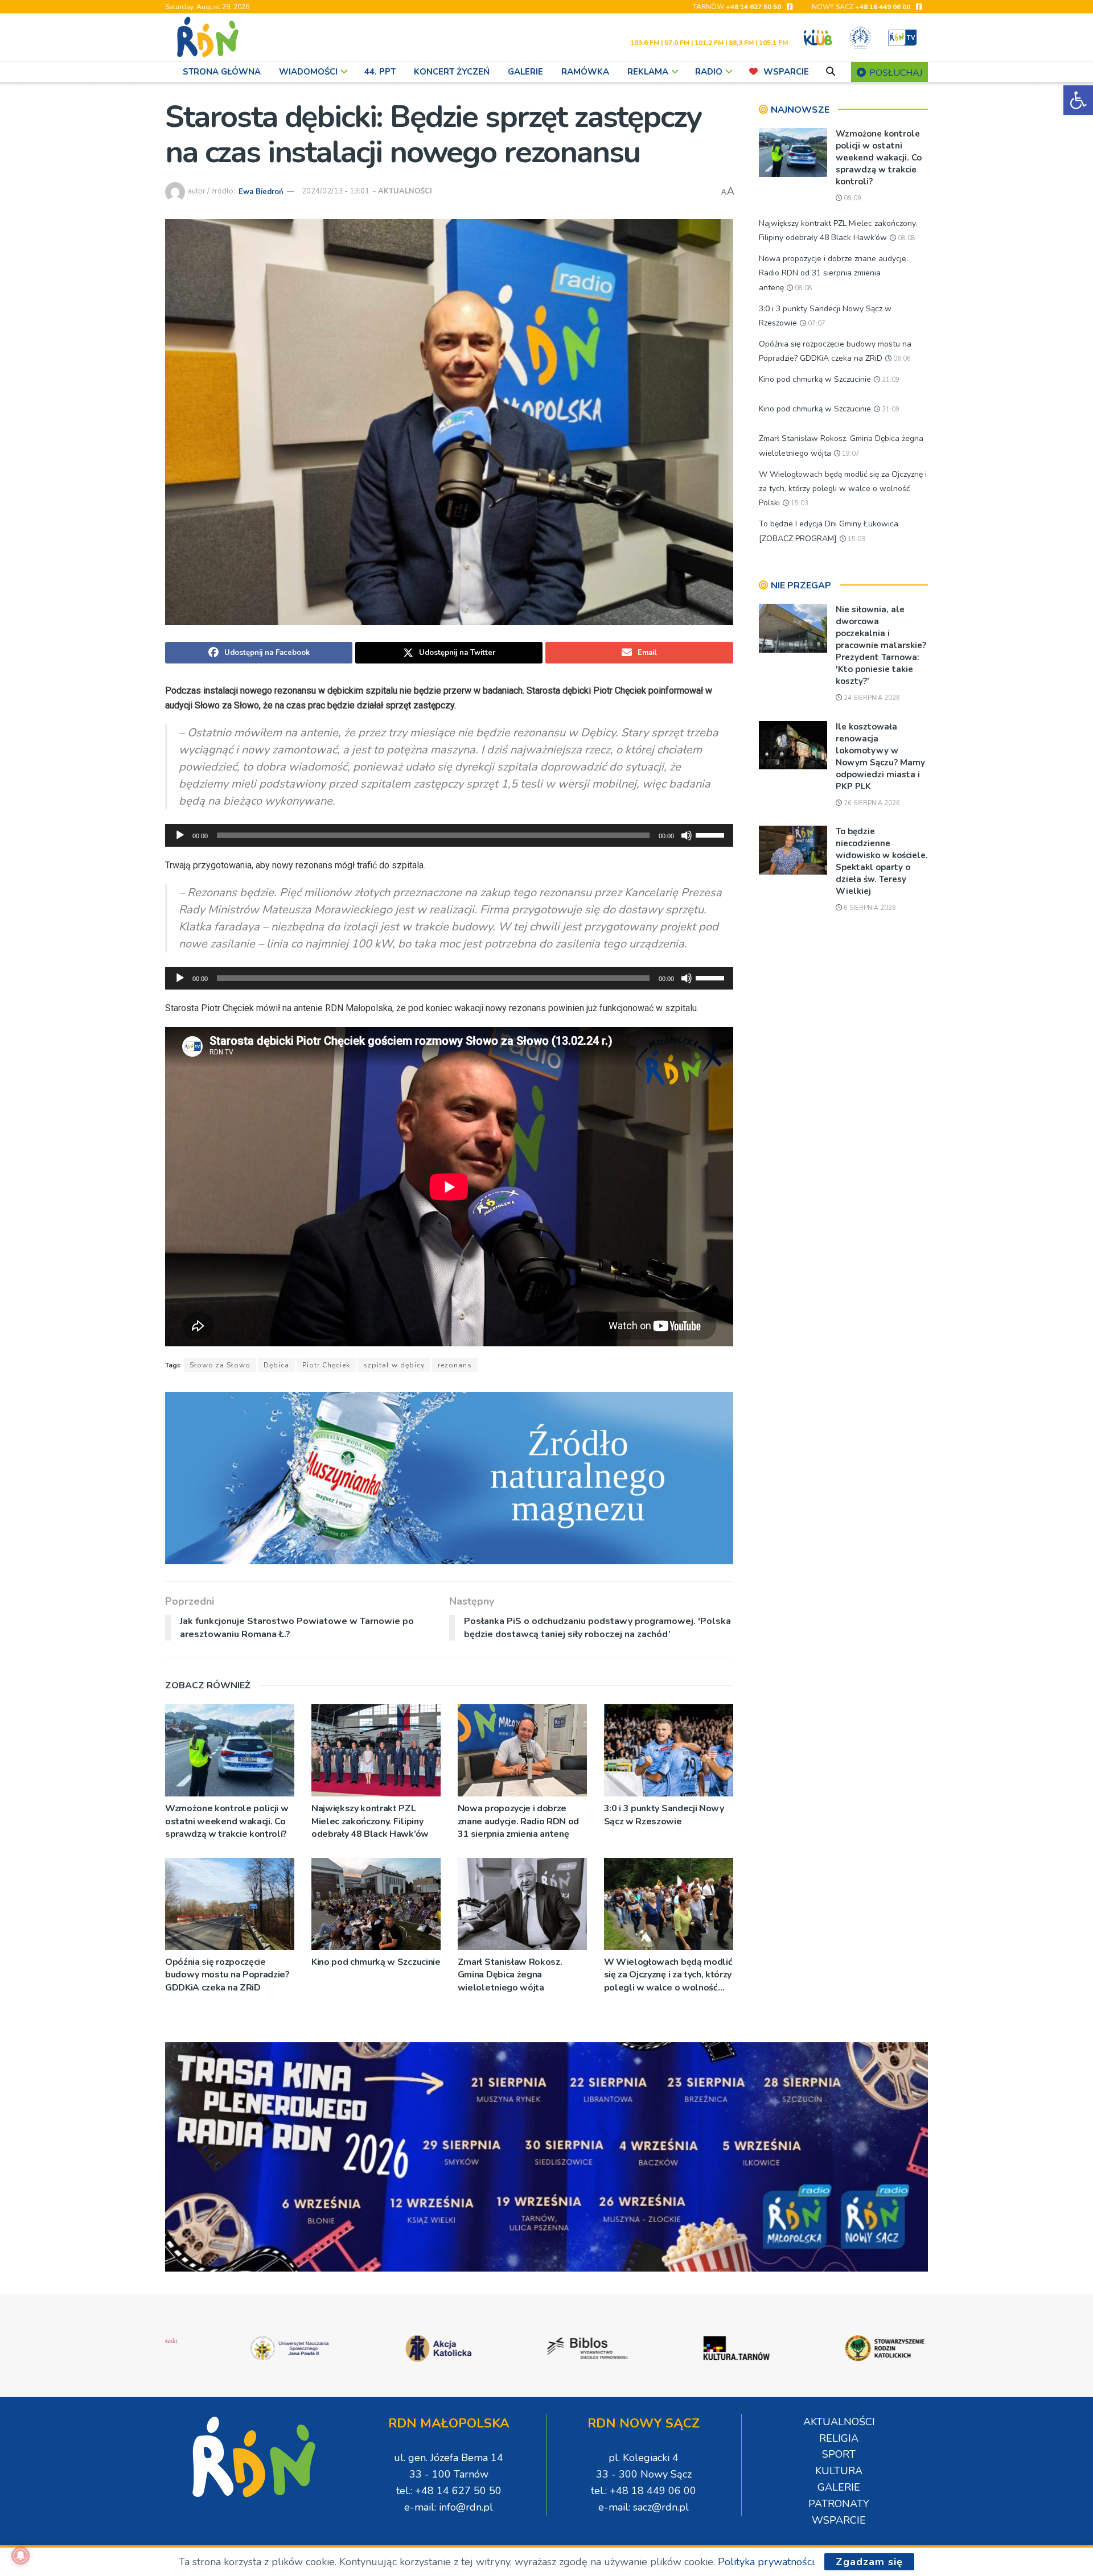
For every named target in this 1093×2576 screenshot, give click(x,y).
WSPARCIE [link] (786, 72)
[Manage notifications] (20, 2556)
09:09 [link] (852, 198)
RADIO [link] (709, 72)
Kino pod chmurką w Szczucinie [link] (376, 1962)
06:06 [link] (901, 359)
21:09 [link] (890, 380)
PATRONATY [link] (839, 2504)
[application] (449, 835)
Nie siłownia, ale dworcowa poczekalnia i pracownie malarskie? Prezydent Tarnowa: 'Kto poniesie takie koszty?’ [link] (881, 645)
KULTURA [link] (839, 2471)
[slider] (712, 834)
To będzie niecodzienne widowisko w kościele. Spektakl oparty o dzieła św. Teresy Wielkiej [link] (882, 861)
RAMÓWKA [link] (585, 72)
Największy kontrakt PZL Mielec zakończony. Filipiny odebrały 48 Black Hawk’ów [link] (370, 1821)
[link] (1078, 100)
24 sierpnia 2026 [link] (871, 698)
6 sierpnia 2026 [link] (869, 908)
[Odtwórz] (180, 835)
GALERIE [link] (525, 72)
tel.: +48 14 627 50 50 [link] (449, 2491)
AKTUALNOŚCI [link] (405, 191)
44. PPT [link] (380, 72)
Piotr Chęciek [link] (326, 1365)
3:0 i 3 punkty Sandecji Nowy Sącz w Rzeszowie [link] (664, 1815)
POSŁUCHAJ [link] (895, 73)
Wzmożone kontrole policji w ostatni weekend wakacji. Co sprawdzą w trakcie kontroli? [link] (227, 1821)
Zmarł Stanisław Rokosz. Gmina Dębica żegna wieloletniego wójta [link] (510, 1975)
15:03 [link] (799, 503)
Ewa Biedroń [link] (261, 191)
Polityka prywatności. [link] (767, 2562)
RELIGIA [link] (839, 2438)
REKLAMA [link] (648, 72)
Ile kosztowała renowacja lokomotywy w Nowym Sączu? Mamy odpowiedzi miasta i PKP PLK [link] (880, 757)
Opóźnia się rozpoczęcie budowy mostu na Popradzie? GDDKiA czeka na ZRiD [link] (227, 1975)
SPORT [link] (839, 2454)
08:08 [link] (906, 238)
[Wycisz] (687, 835)
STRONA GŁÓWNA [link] (222, 72)
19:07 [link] (850, 454)
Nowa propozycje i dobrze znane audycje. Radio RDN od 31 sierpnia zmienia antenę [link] (518, 1821)
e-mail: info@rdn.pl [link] (449, 2507)
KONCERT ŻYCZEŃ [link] (452, 72)
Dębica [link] (276, 1365)
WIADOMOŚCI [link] (308, 72)
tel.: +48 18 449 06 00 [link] (644, 2491)
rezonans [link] (455, 1365)
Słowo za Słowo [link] (220, 1365)
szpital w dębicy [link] (394, 1365)
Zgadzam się (869, 2562)
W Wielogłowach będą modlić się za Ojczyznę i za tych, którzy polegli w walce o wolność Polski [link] (668, 1975)
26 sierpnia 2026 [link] (871, 803)
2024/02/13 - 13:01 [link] (336, 191)
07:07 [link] (816, 323)
